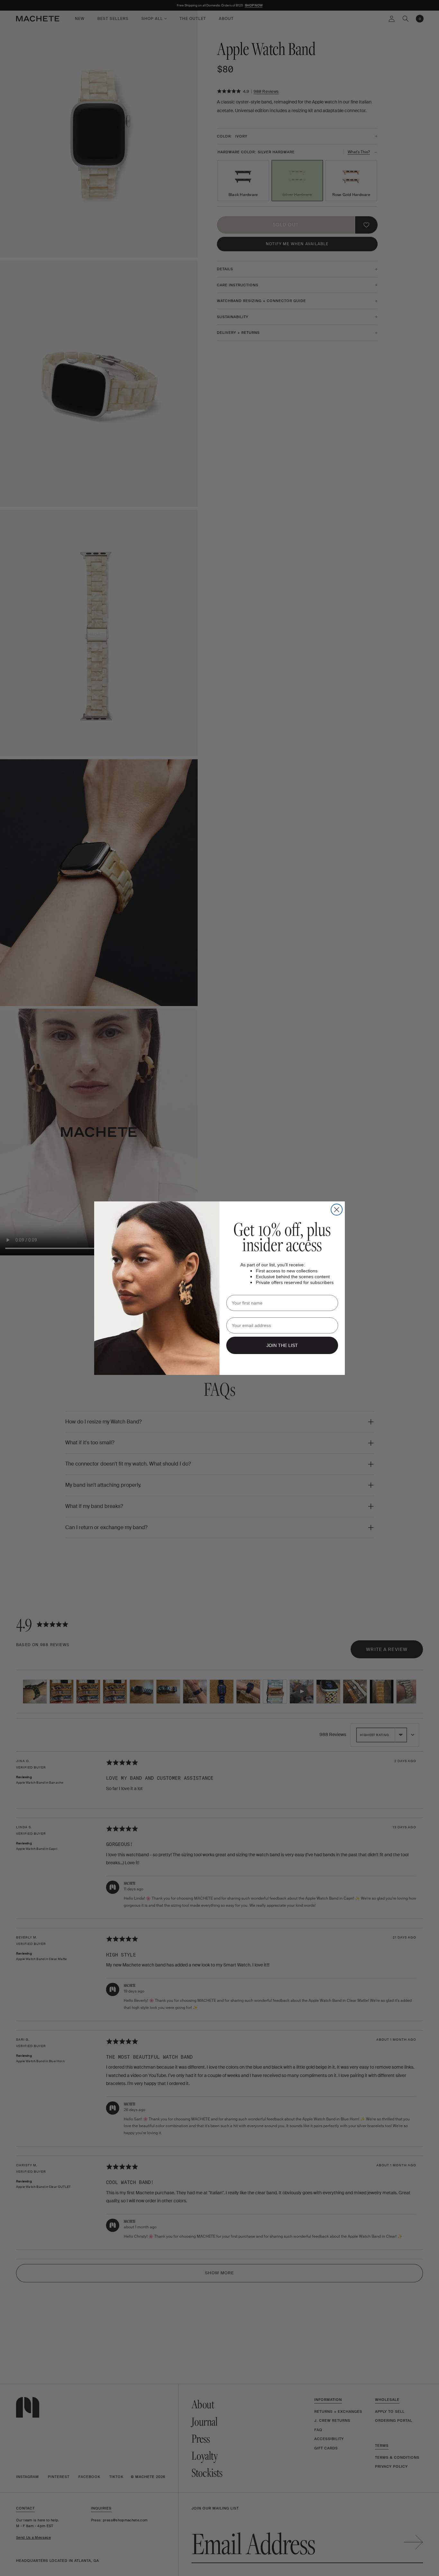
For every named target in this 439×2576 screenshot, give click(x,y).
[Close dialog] (337, 1210)
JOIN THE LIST (282, 1345)
